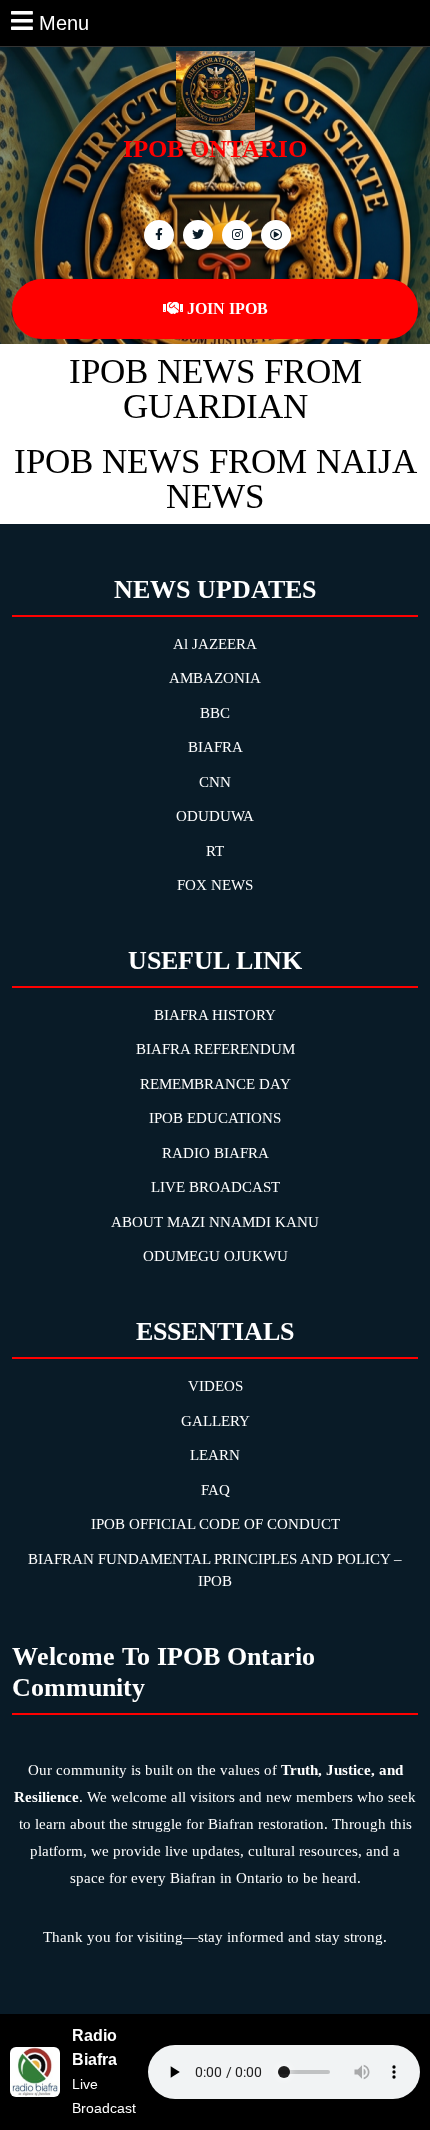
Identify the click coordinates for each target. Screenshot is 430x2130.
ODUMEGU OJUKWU (215, 1256)
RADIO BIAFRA (215, 1153)
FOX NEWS (215, 885)
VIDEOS (215, 1386)
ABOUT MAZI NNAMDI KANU (215, 1222)
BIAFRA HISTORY (215, 1015)
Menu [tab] (64, 21)
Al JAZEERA (215, 644)
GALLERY (215, 1421)
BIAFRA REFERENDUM (215, 1049)
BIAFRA (215, 747)
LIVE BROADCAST (215, 1187)
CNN (215, 782)
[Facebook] (156, 233)
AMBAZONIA (215, 678)
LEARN (215, 1455)
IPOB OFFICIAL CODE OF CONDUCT (215, 1524)
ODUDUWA (215, 816)
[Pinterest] (234, 233)
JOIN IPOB (227, 308)
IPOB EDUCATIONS (215, 1118)
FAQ (215, 1490)
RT (215, 851)
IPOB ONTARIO (215, 148)
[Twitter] (195, 233)
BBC (215, 713)
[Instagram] (273, 233)
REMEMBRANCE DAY (215, 1084)
